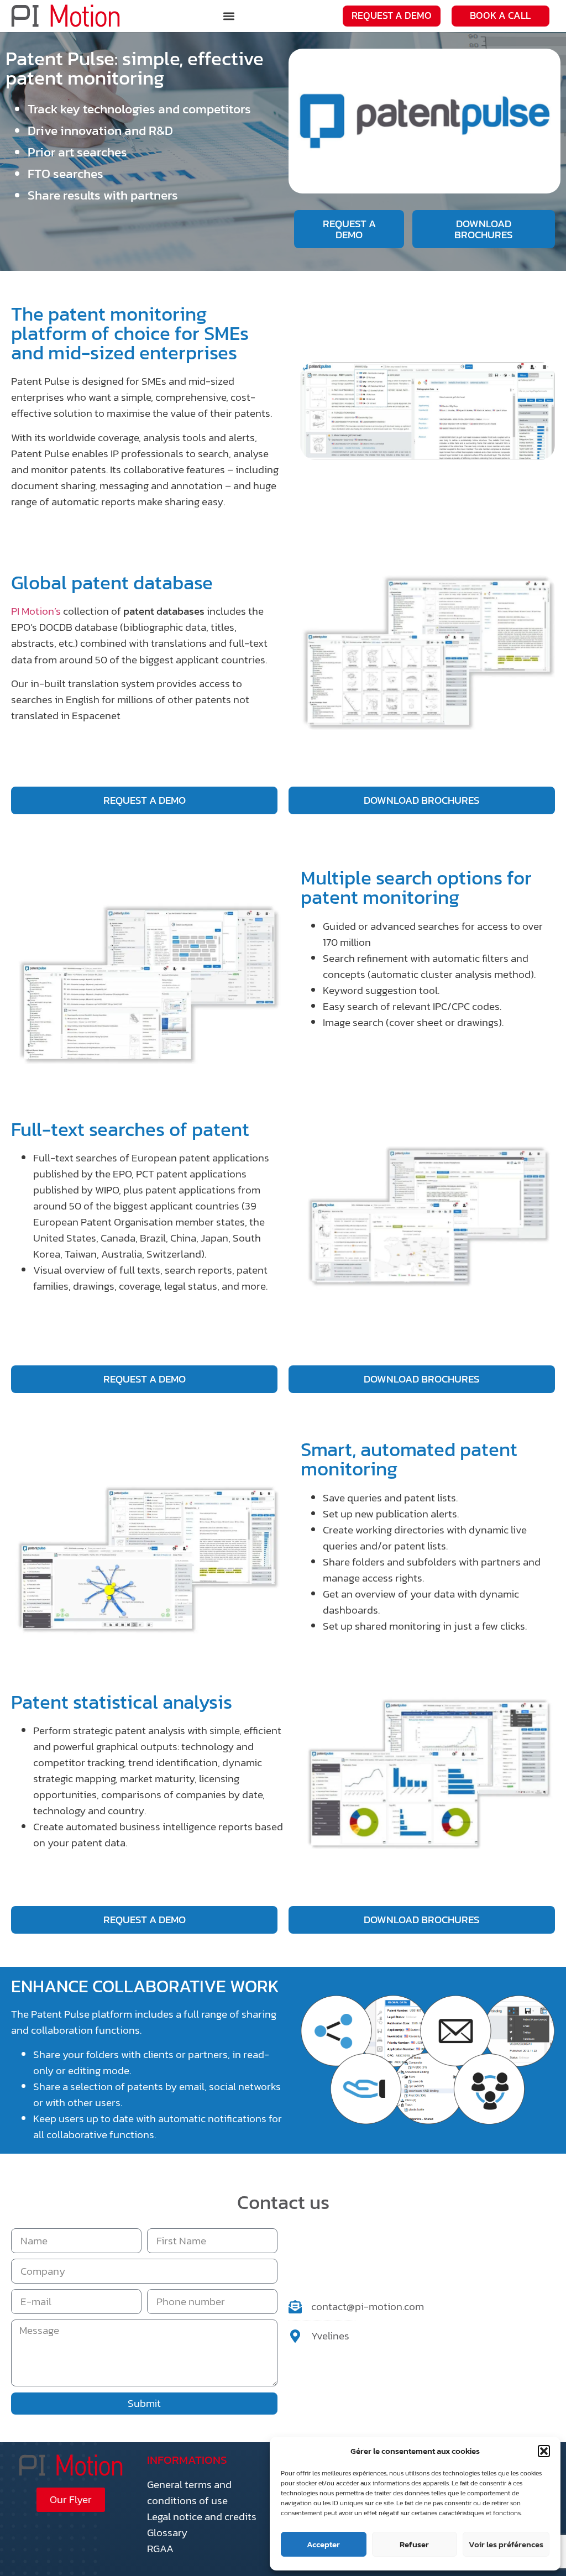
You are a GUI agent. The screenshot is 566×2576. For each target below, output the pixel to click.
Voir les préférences (506, 2544)
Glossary (167, 2533)
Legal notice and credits (202, 2517)
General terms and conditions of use (189, 2493)
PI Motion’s (37, 611)
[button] (544, 2451)
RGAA (160, 2549)
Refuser (414, 2544)
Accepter (323, 2544)
